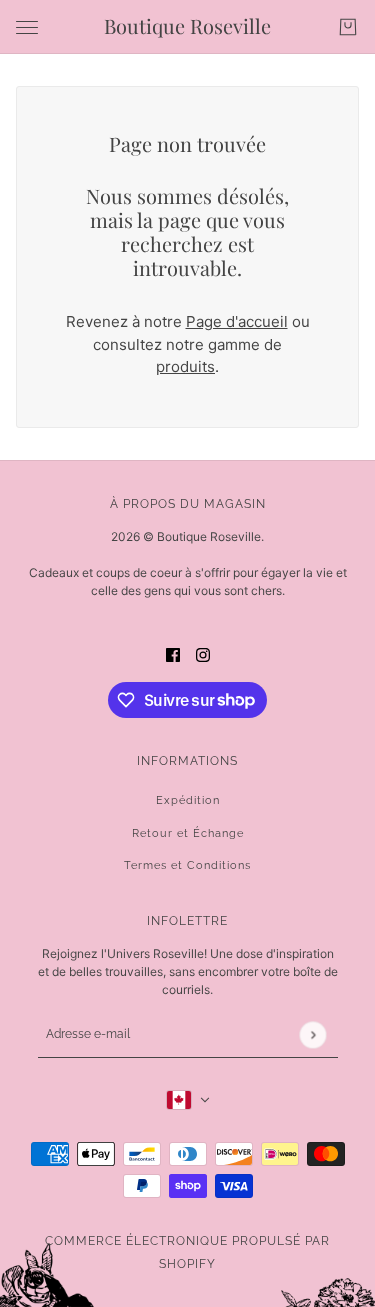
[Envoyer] (312, 1034)
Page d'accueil (237, 321)
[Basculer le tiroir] (27, 27)
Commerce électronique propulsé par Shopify (187, 1252)
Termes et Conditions (187, 865)
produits (185, 366)
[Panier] (348, 27)
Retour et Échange (188, 833)
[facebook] (173, 654)
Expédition (188, 800)
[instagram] (203, 654)
